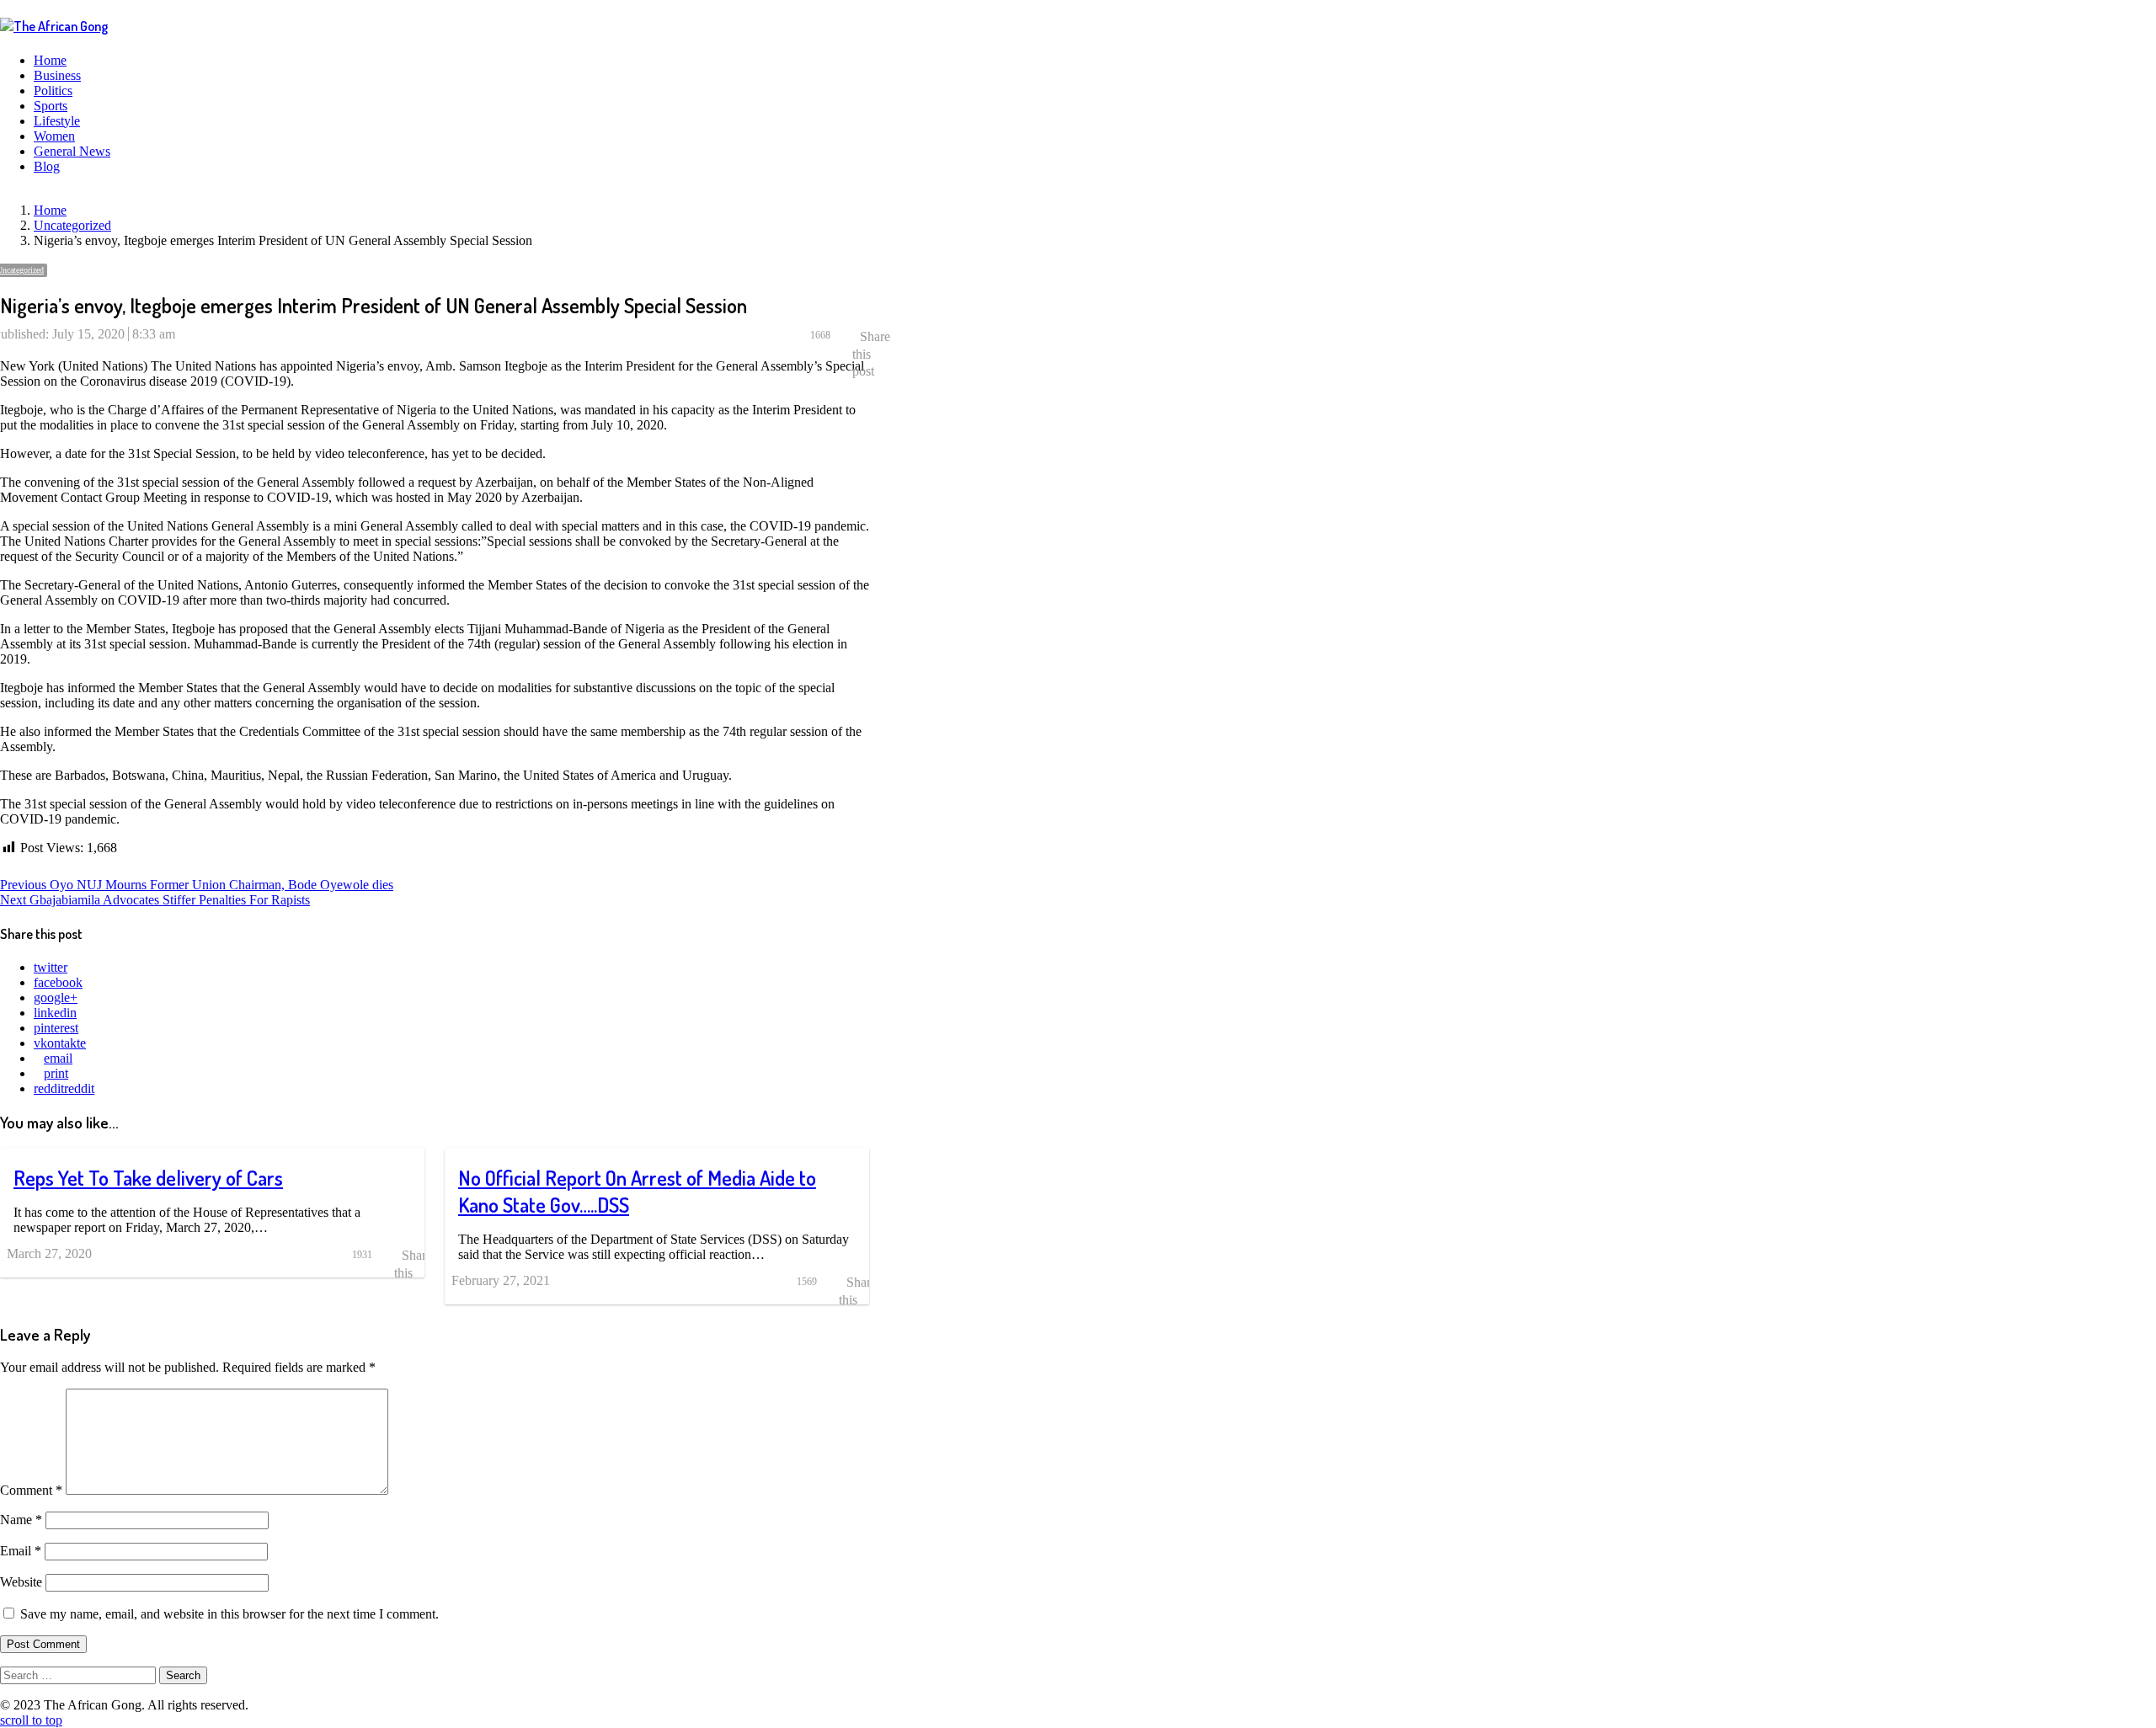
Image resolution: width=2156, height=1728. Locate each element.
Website (21, 1582)
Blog (47, 166)
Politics (53, 91)
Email (21, 1551)
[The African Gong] (54, 26)
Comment (31, 1490)
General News (72, 151)
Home (50, 60)
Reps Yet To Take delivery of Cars (148, 1178)
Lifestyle (57, 121)
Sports (51, 106)
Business (57, 75)
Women (54, 136)
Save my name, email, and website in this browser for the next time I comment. (229, 1614)
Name (21, 1520)
